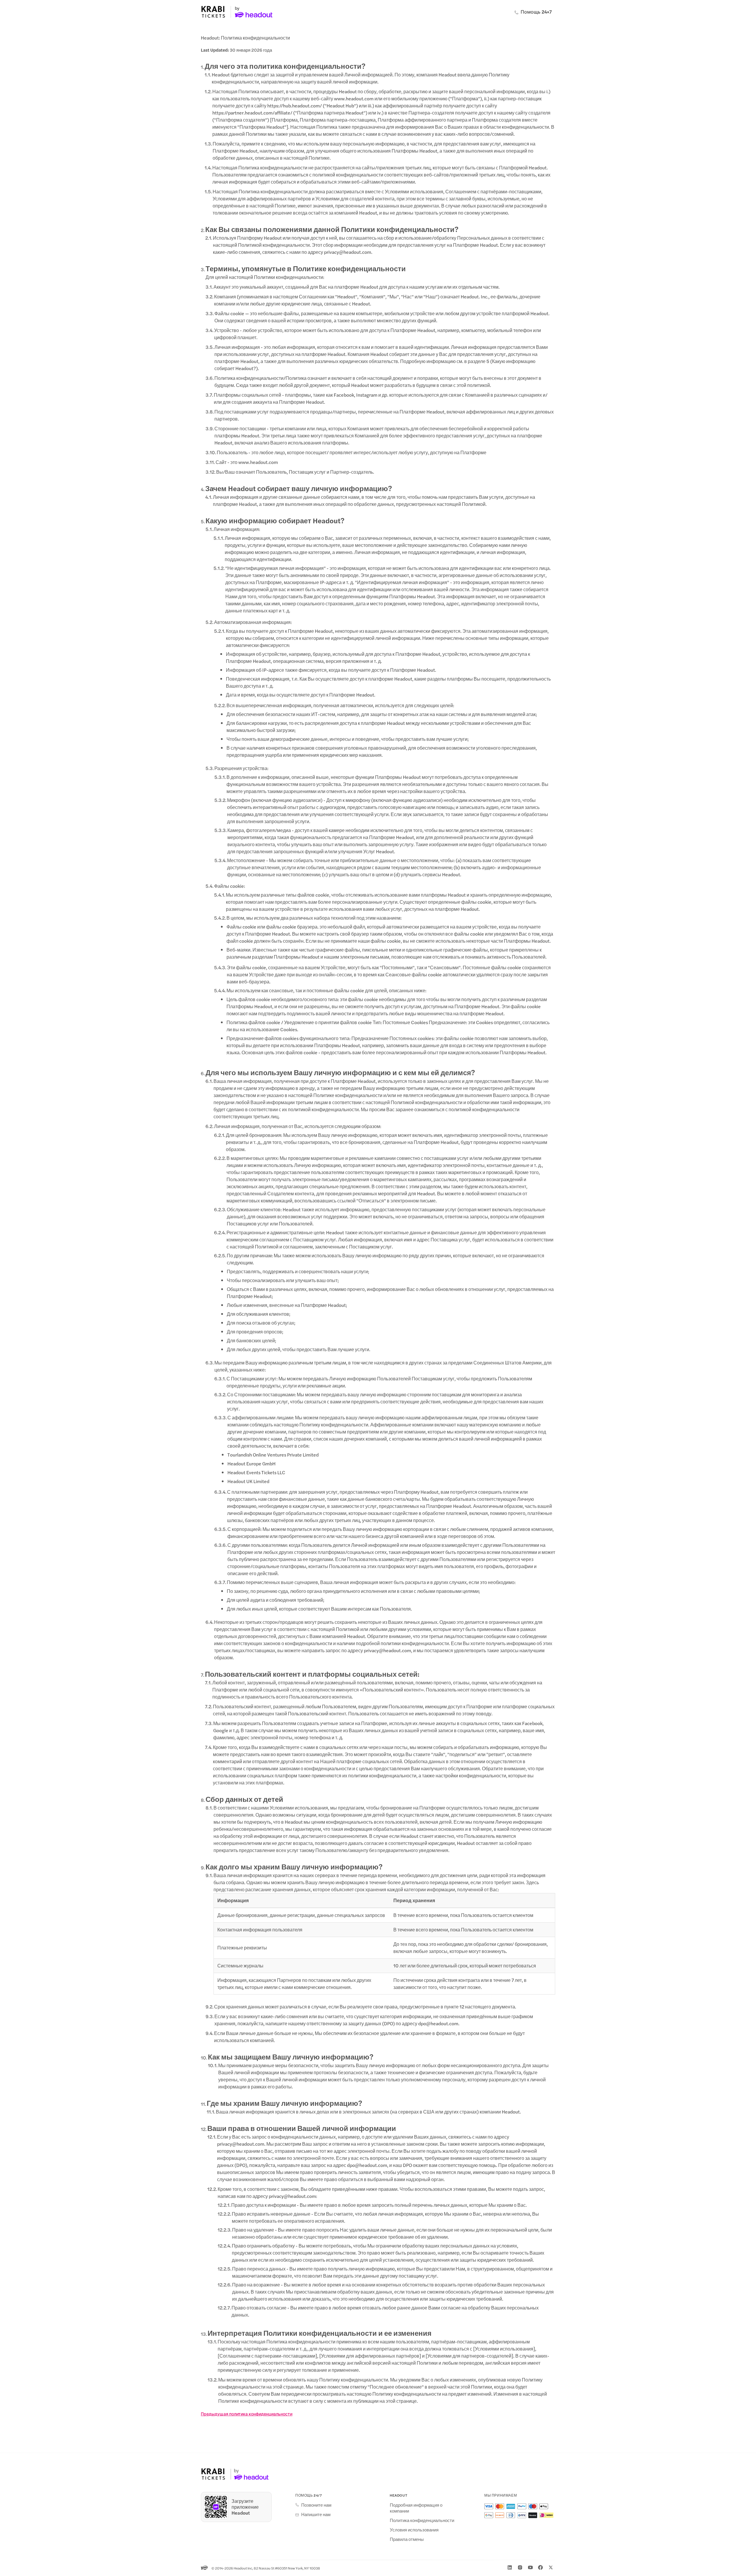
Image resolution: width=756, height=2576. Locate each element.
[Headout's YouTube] (530, 2567)
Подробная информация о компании (416, 2508)
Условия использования (414, 2530)
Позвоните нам (316, 2505)
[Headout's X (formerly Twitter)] (551, 2567)
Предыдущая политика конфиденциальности (247, 2414)
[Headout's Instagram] (520, 2567)
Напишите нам (316, 2514)
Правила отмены (407, 2539)
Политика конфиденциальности (422, 2520)
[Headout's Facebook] (540, 2567)
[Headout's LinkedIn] (510, 2567)
